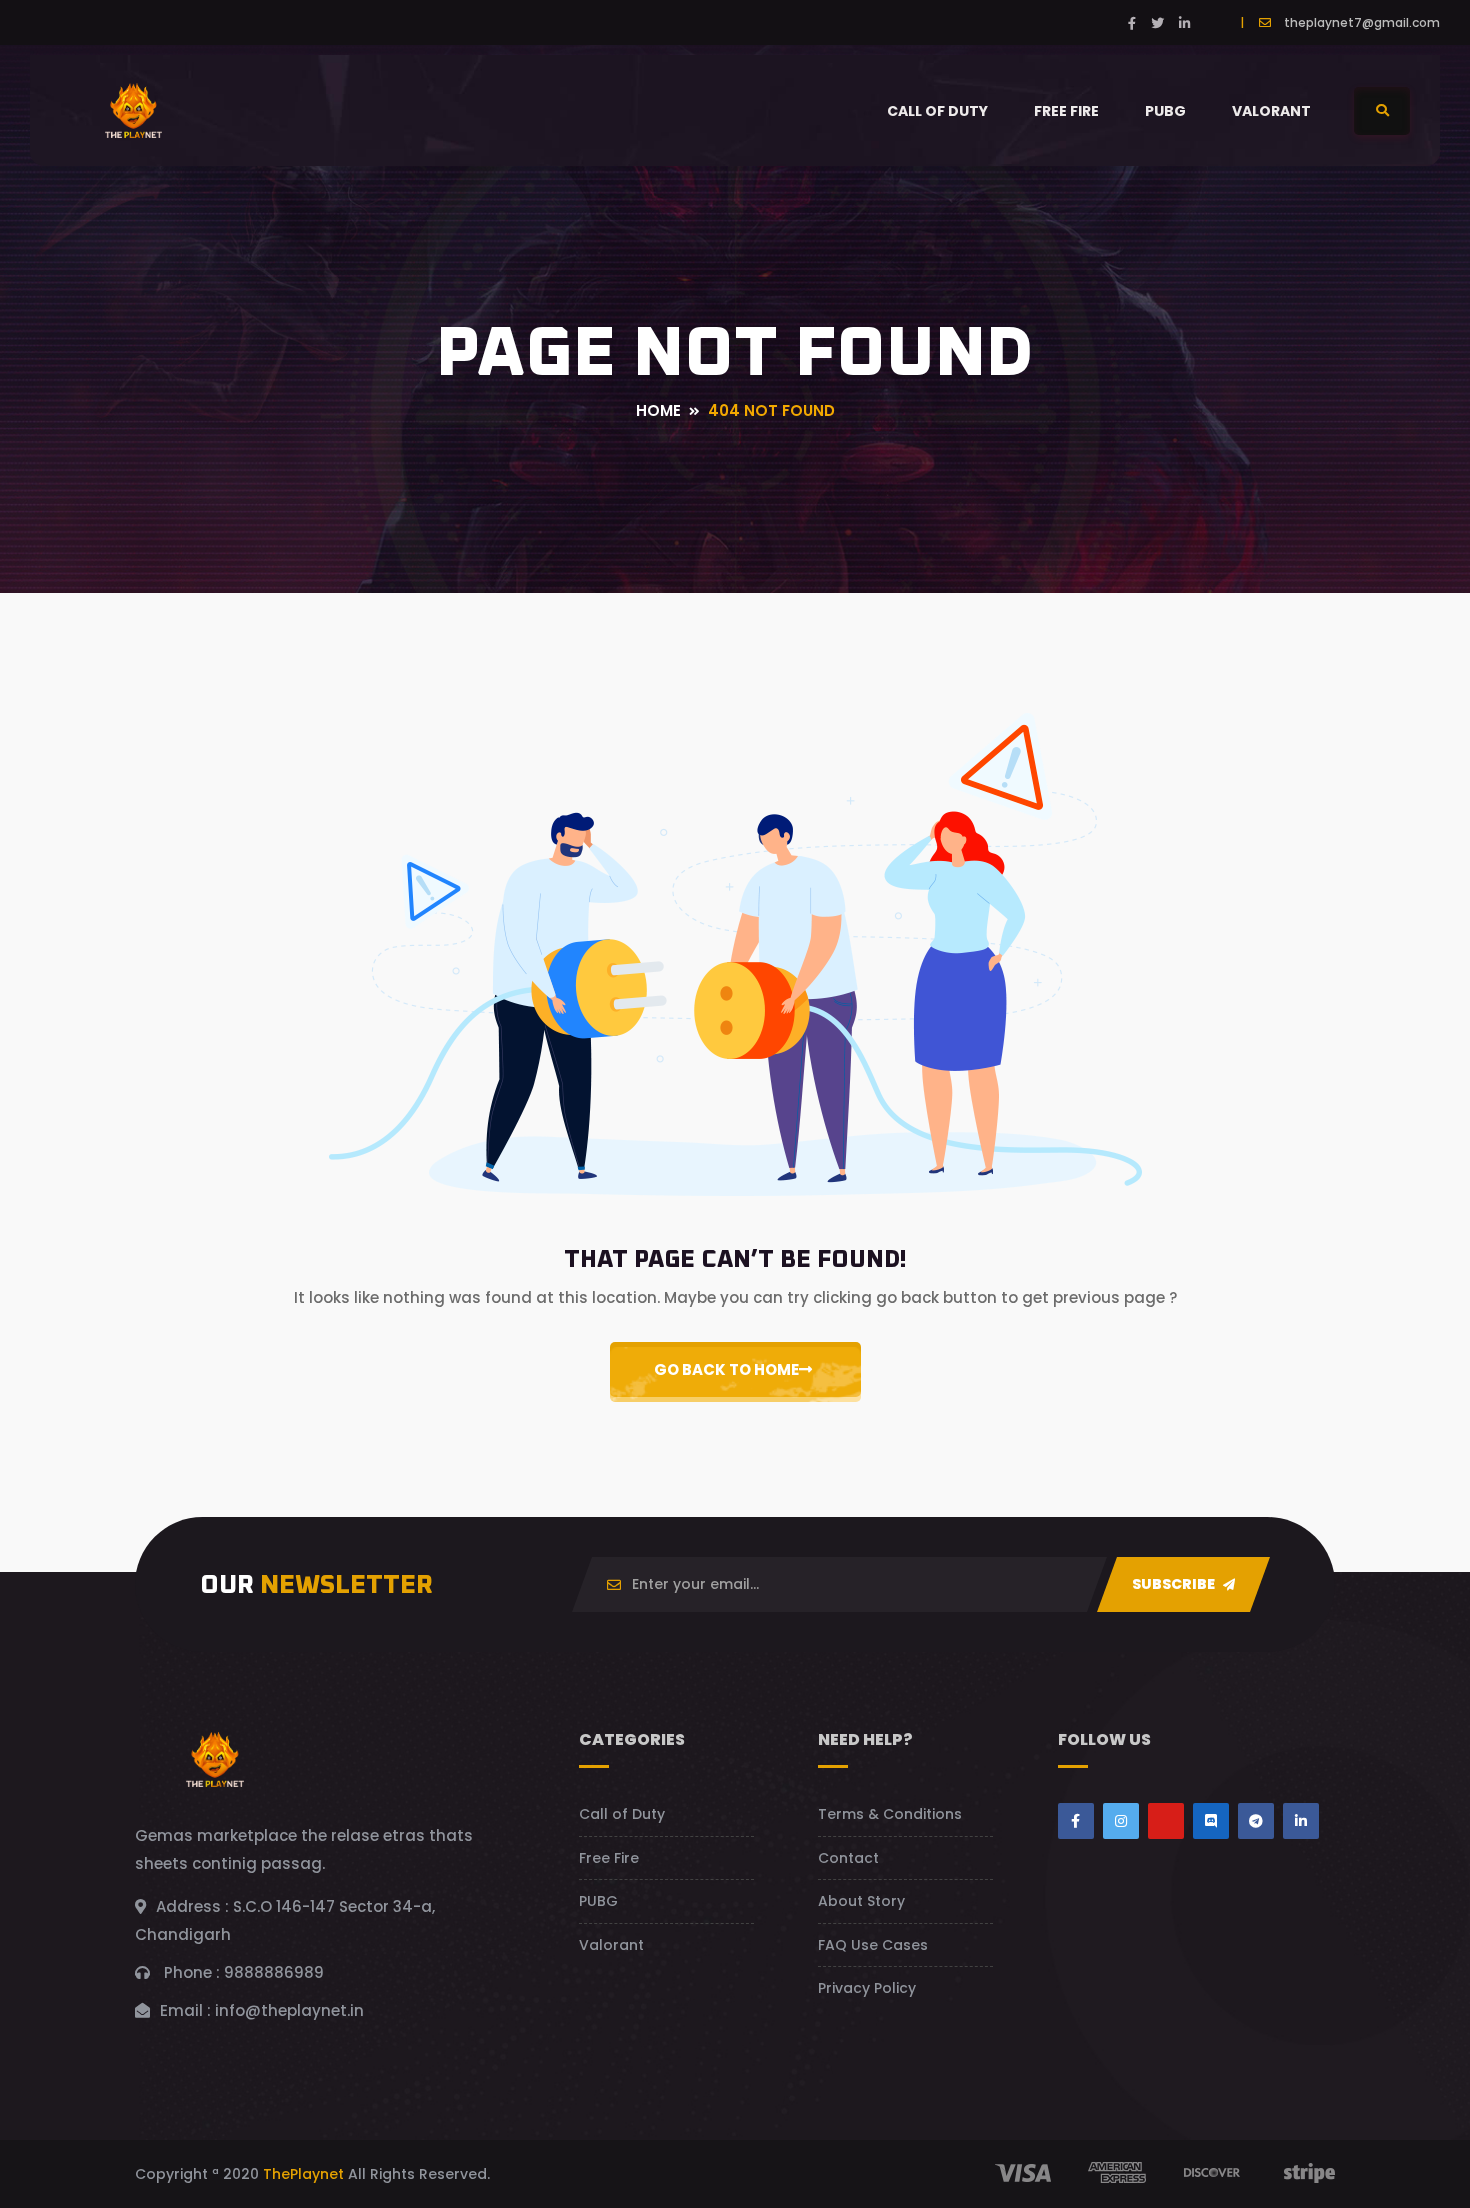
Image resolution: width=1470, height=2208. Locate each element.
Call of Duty (937, 111)
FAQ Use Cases (873, 1945)
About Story (861, 1901)
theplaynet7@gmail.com (1362, 22)
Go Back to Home (726, 1369)
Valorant (1271, 111)
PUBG (1165, 111)
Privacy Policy (867, 1988)
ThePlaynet (303, 2174)
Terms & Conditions (890, 1814)
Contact (848, 1858)
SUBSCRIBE (1175, 1584)
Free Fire (1066, 111)
